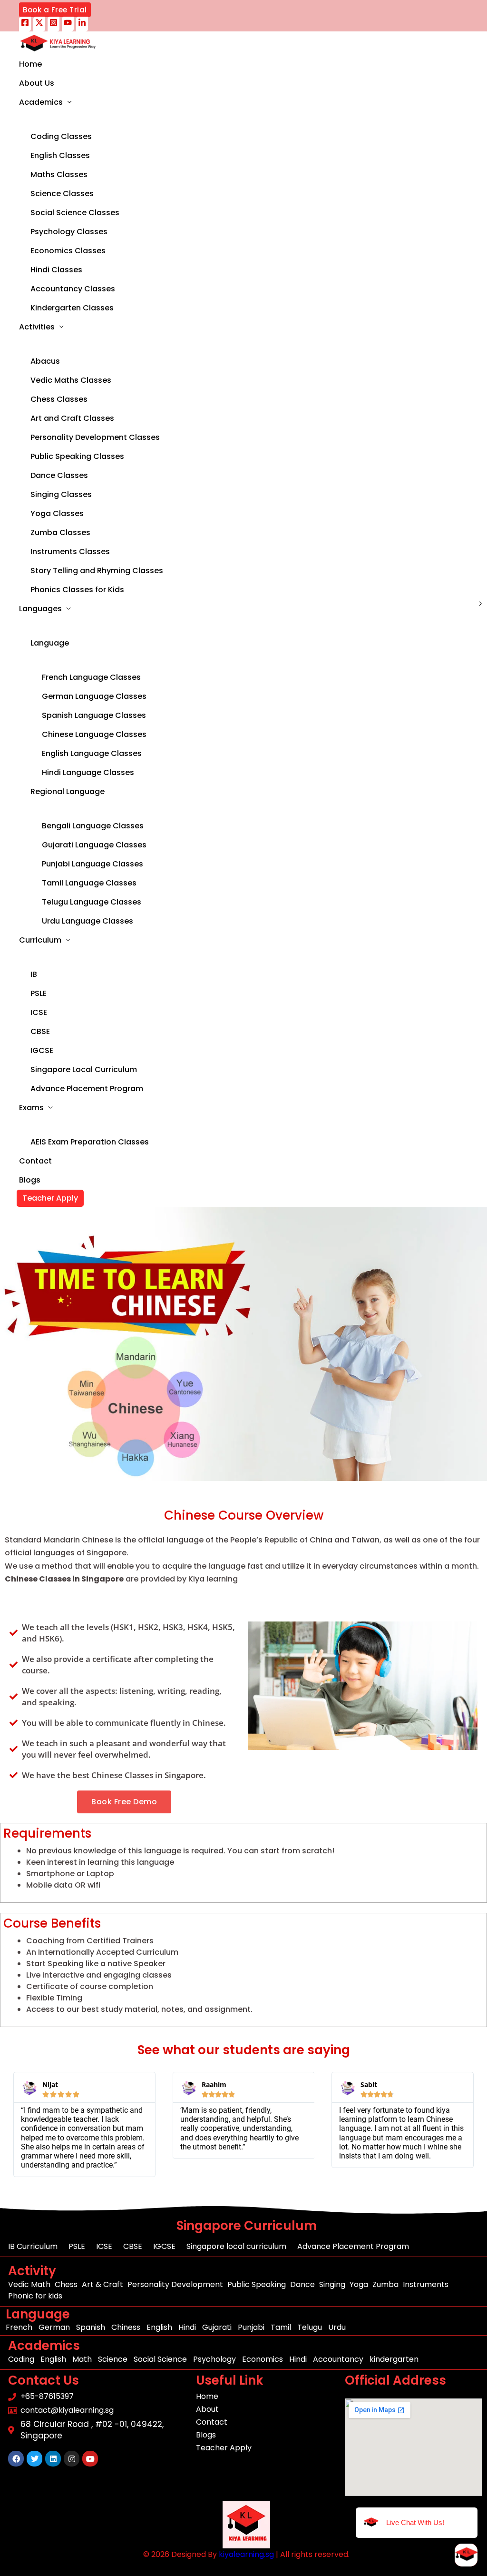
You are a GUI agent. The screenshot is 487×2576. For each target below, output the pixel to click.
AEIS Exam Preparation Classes (90, 1142)
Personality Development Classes (95, 437)
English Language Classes (92, 753)
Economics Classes (68, 251)
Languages (40, 609)
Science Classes (62, 194)
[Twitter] (39, 24)
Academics (41, 102)
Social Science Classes (75, 213)
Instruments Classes (70, 552)
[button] (55, 10)
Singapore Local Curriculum (84, 1069)
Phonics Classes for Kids (77, 590)
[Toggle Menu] (91, 119)
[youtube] (68, 24)
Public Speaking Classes (77, 456)
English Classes (60, 155)
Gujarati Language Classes (94, 845)
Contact (35, 1161)
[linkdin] (82, 24)
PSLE (39, 993)
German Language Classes (94, 696)
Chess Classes (59, 399)
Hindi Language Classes (88, 772)
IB (34, 974)
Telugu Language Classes (92, 902)
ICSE (39, 1012)
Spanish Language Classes (94, 715)
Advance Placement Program (87, 1089)
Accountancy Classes (73, 289)
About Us (37, 83)
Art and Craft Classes (72, 418)
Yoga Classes (57, 513)
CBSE (40, 1031)
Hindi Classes (56, 270)
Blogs (30, 1180)
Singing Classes (61, 494)
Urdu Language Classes (88, 921)
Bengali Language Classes (93, 826)
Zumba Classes (60, 532)
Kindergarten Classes (72, 308)
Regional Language (68, 791)
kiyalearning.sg (246, 2554)
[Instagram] (54, 24)
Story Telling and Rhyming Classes (97, 571)
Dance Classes (59, 475)
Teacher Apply (50, 1198)
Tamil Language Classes (89, 883)
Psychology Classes (69, 232)
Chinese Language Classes (94, 734)
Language (50, 643)
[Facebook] (25, 24)
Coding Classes (61, 136)
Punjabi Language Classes (93, 864)
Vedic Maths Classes (71, 380)
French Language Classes (91, 677)
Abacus (45, 361)
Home (30, 64)
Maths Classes (59, 174)
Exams (31, 1108)
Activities (37, 327)
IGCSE (42, 1050)
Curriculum (40, 940)
